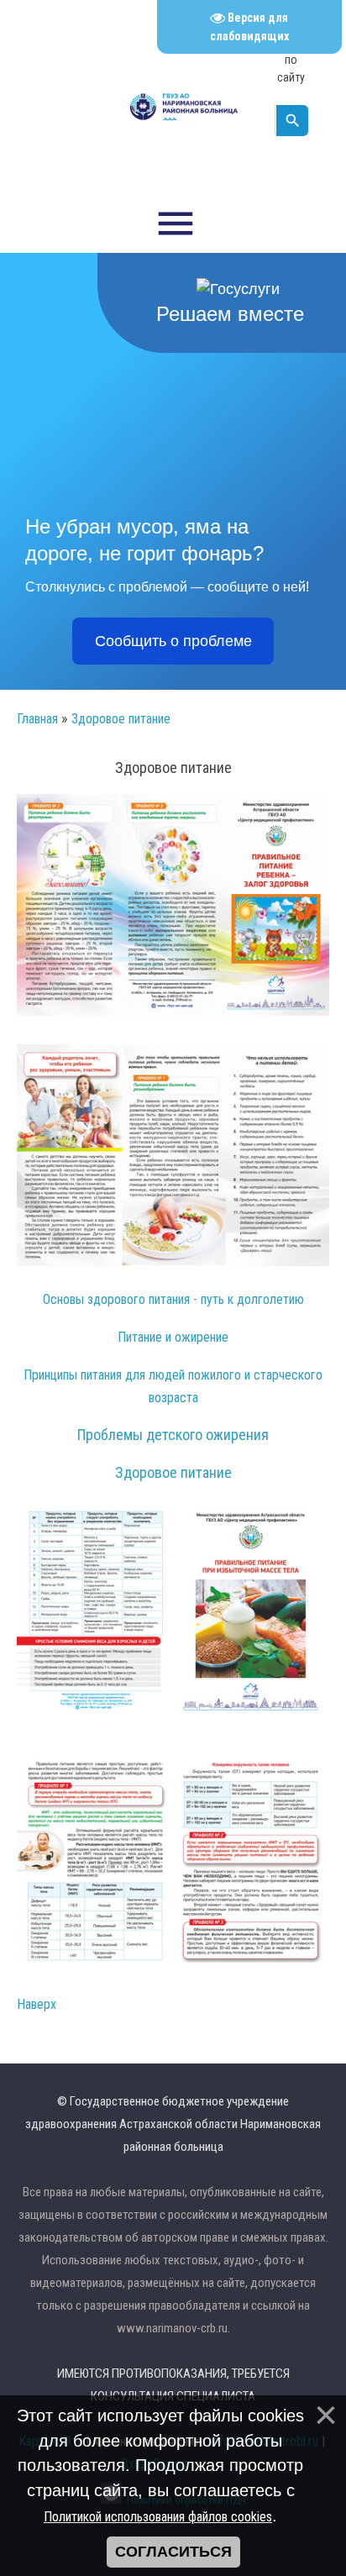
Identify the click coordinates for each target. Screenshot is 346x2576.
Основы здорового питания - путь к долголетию (173, 1299)
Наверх (37, 2004)
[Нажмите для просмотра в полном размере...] (173, 1011)
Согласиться (173, 2552)
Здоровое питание (121, 719)
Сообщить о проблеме (173, 641)
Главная (37, 719)
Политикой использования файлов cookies (158, 2517)
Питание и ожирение (173, 1337)
